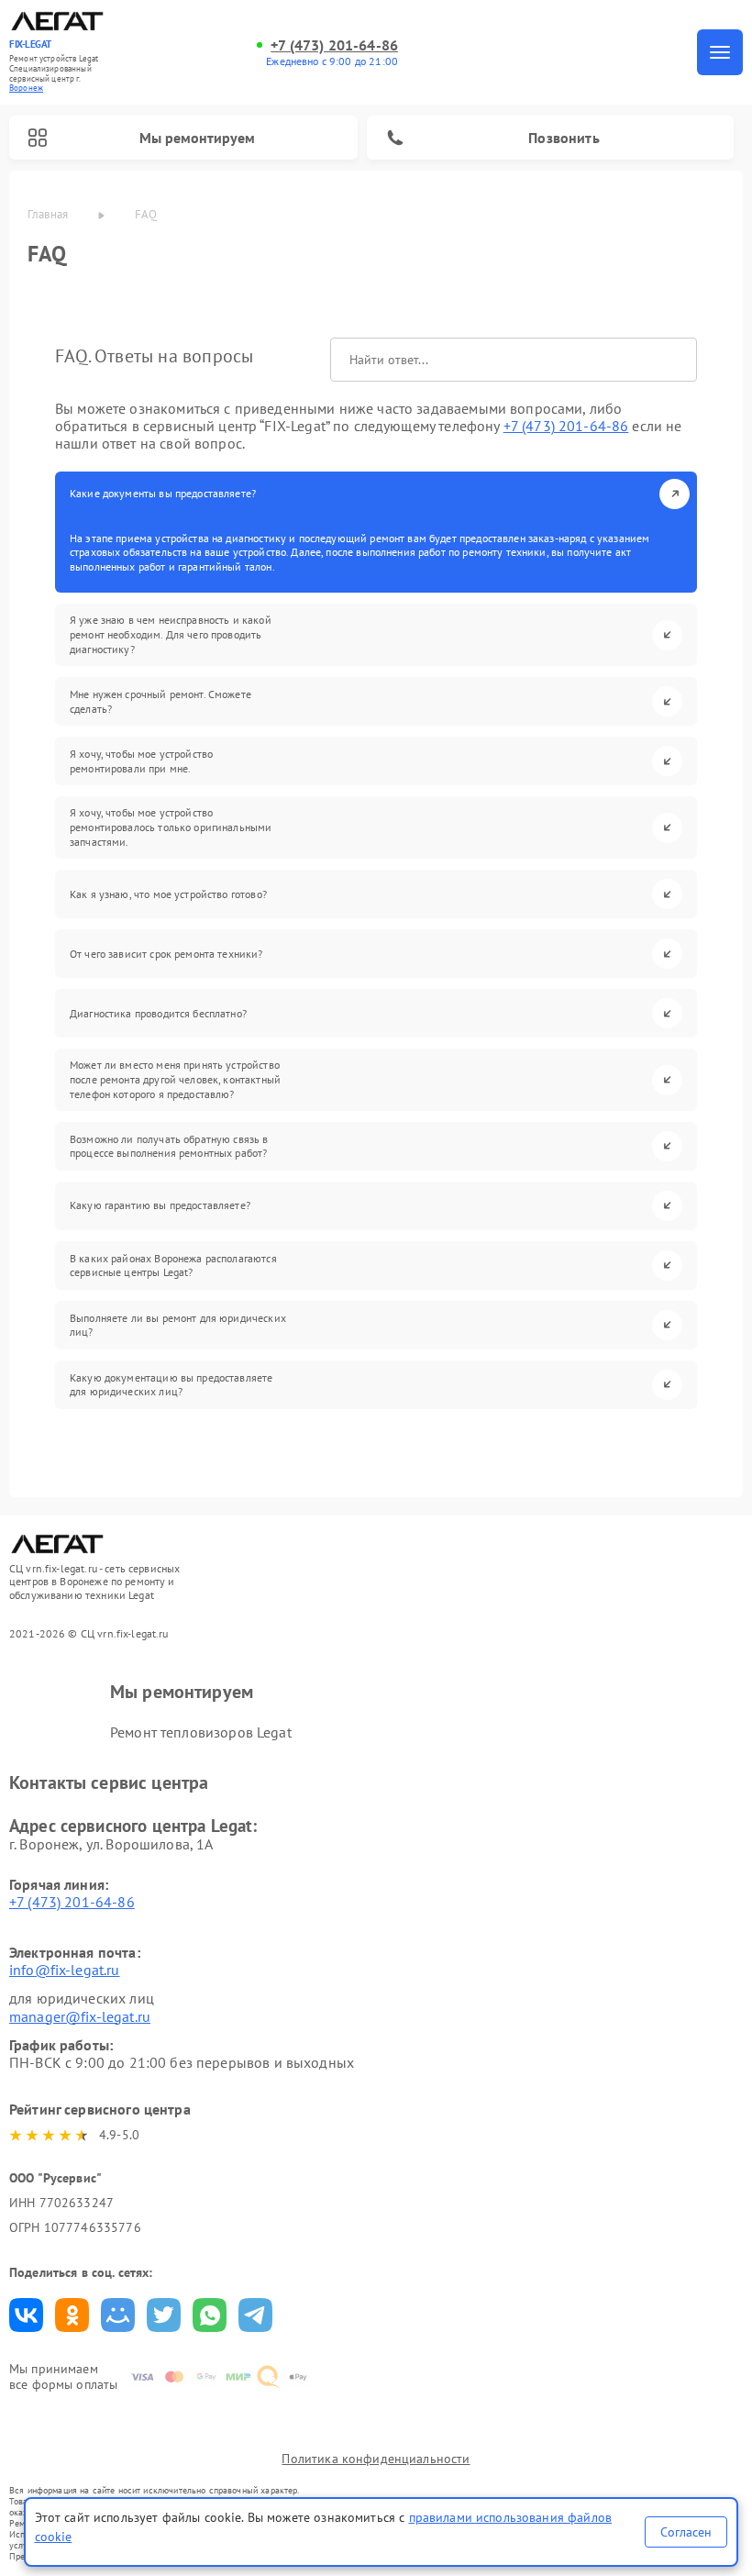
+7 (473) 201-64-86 (334, 45)
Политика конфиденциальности (376, 2459)
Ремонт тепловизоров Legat (201, 1732)
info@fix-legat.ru (65, 1970)
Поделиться (26, 2315)
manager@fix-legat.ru (80, 2016)
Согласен (686, 2532)
